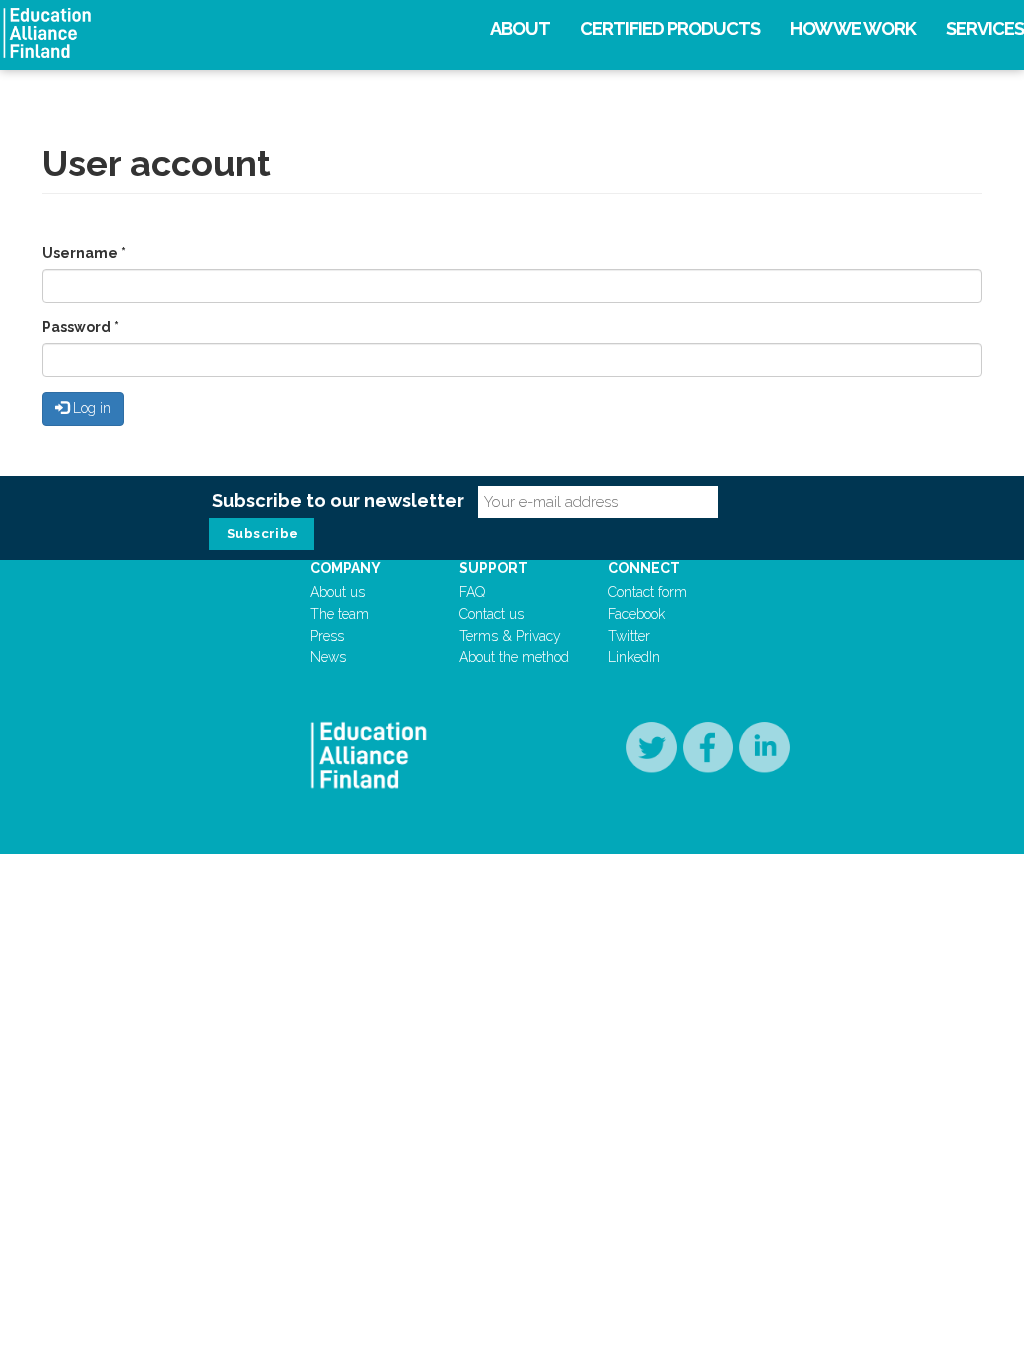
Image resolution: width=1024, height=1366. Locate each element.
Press (327, 636)
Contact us (491, 614)
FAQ (472, 592)
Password (80, 327)
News (328, 657)
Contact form (647, 592)
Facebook (636, 614)
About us (337, 592)
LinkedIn (634, 657)
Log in (90, 408)
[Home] (175, 33)
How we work (853, 28)
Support (493, 568)
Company (345, 568)
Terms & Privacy (510, 636)
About (520, 28)
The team (339, 614)
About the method (514, 657)
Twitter (629, 636)
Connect (644, 568)
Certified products (670, 28)
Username (84, 253)
